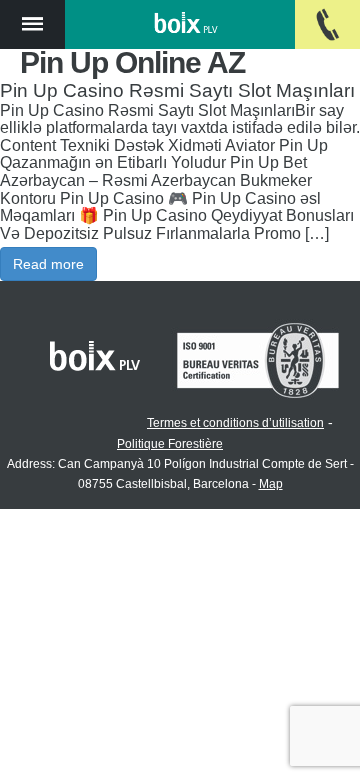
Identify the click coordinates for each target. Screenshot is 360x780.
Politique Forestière (170, 444)
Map (271, 484)
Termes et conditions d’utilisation (235, 423)
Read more (48, 264)
